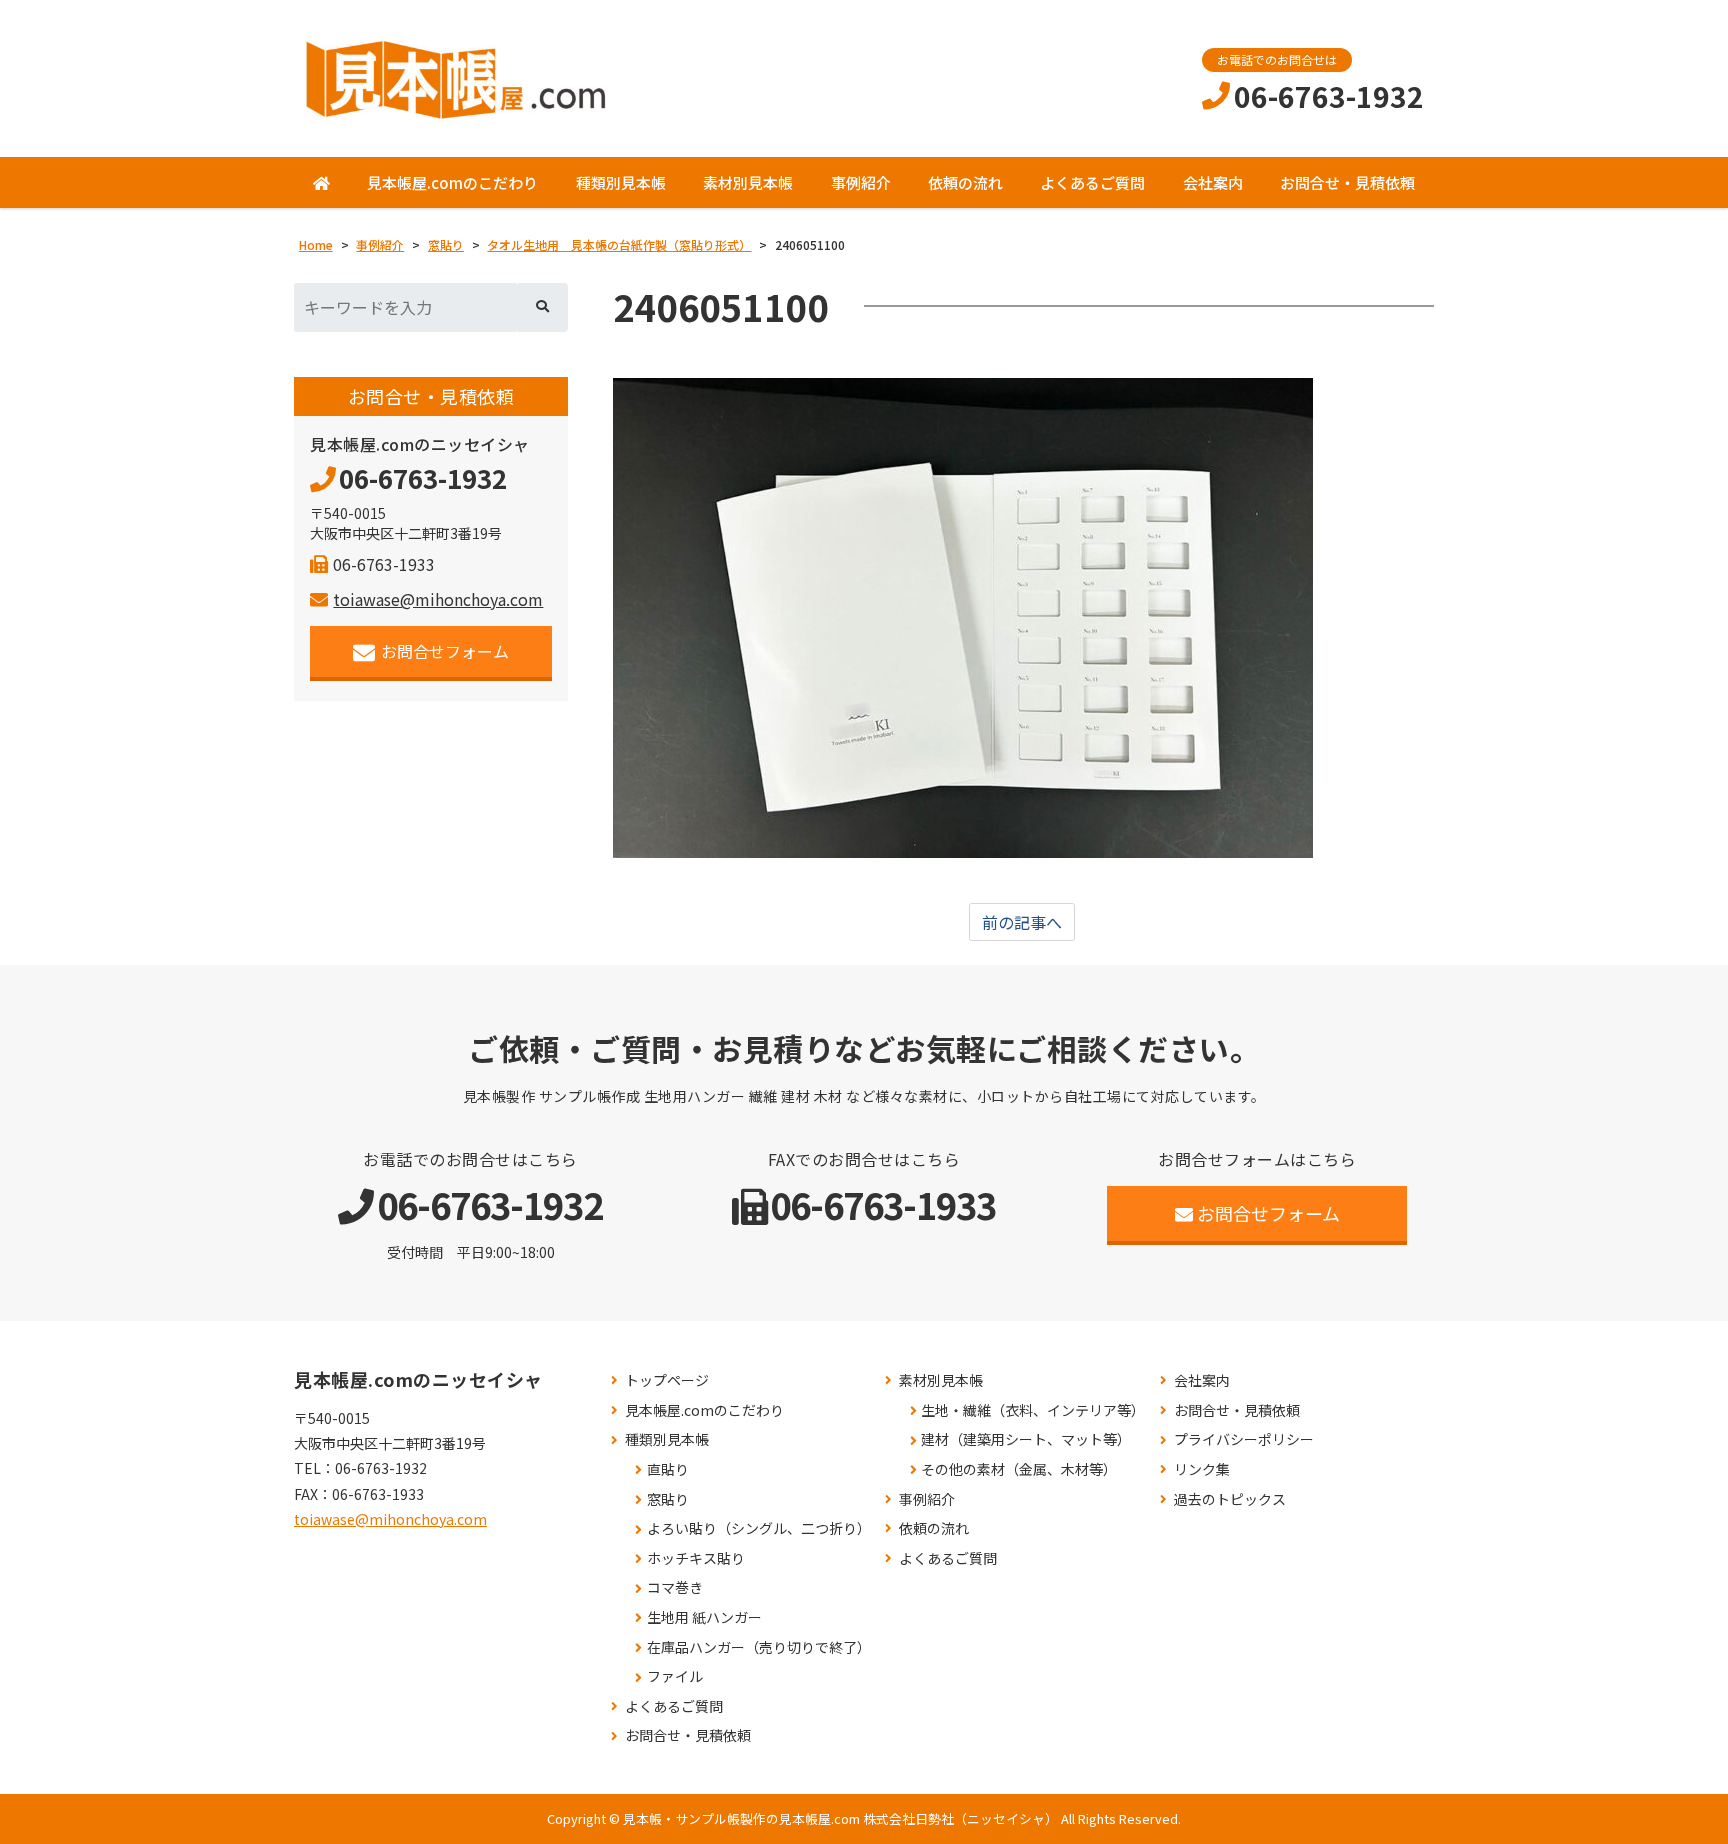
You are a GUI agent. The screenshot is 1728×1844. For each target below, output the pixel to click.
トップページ (667, 1380)
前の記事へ (1022, 922)
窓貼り (668, 1499)
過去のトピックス (1230, 1499)
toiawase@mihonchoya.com (438, 599)
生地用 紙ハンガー (704, 1617)
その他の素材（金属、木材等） (1019, 1469)
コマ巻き (675, 1587)
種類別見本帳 (621, 182)
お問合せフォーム (445, 651)
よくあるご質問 (1092, 182)
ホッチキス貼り (696, 1558)
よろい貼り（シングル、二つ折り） (759, 1528)
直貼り (668, 1469)
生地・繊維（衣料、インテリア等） (1033, 1410)
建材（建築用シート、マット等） (1026, 1439)
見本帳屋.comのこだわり (452, 182)
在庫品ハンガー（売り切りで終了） (759, 1647)
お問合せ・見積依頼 (1347, 182)
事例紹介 (861, 182)
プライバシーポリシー (1244, 1439)
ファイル (675, 1676)
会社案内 (1213, 182)
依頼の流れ (965, 182)
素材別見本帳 (748, 182)
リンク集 (1202, 1469)
